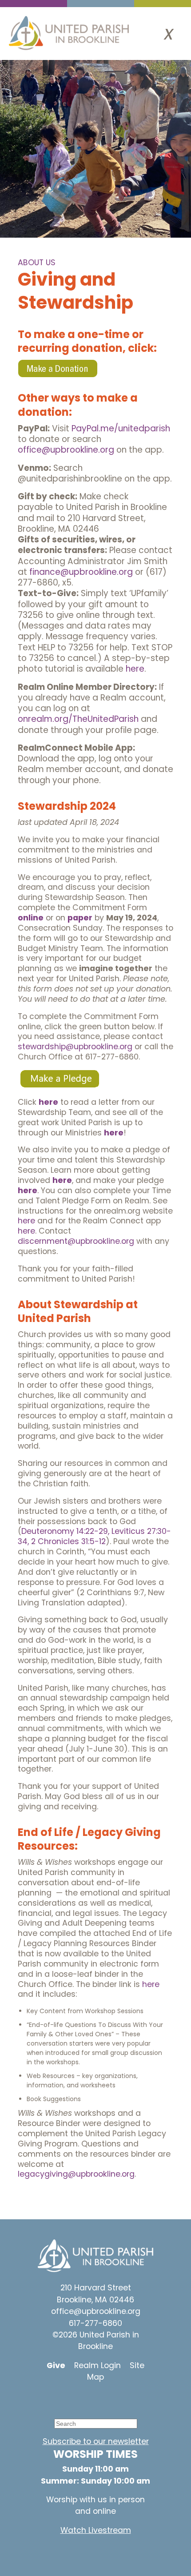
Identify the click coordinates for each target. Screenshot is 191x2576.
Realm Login (97, 2365)
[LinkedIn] (115, 2399)
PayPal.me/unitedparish (121, 428)
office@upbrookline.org (66, 450)
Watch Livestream (96, 2530)
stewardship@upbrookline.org (75, 1047)
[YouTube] (62, 2399)
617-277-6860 (95, 2323)
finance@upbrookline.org (81, 572)
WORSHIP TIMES (95, 2454)
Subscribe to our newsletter (96, 2441)
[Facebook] (89, 2399)
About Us (37, 263)
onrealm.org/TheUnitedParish (78, 719)
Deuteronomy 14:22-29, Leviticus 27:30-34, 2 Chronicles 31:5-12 (94, 1536)
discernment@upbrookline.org (76, 1241)
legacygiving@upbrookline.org (76, 2174)
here (135, 669)
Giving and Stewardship (76, 291)
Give (56, 2365)
